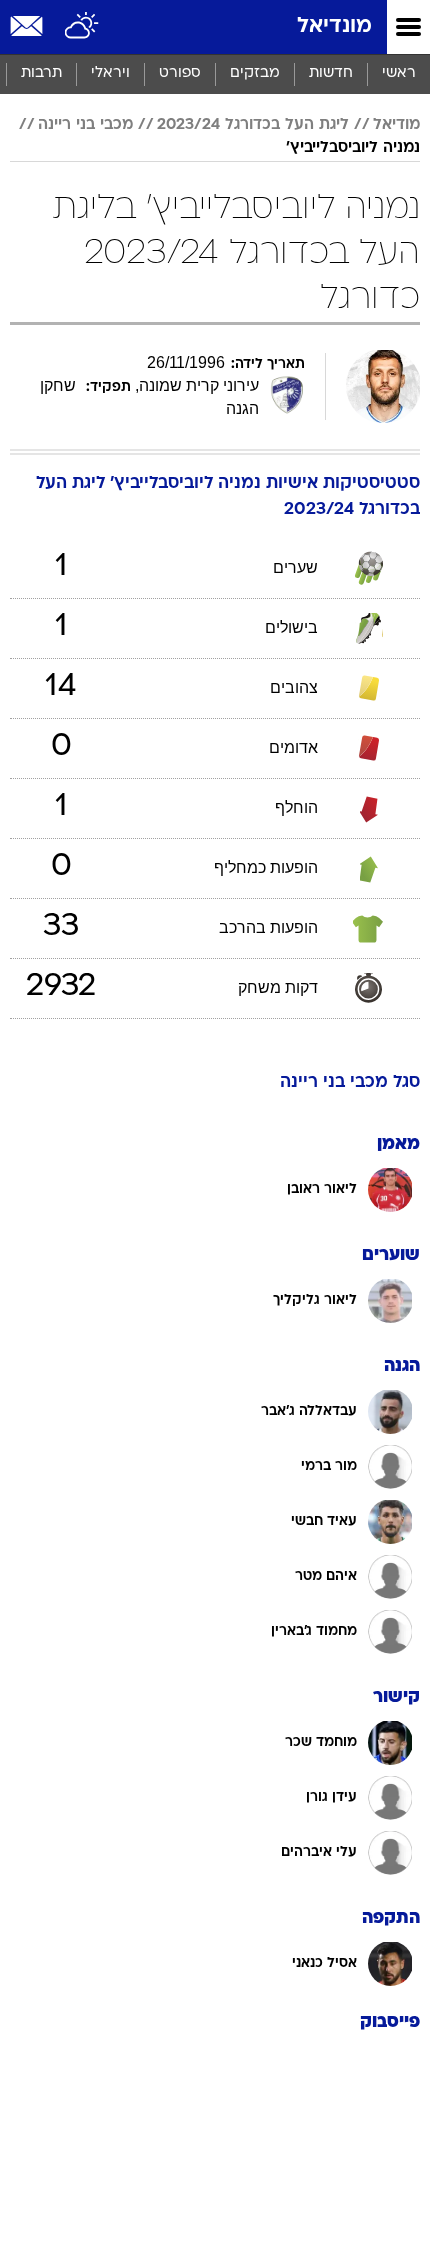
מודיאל (396, 125)
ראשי (399, 73)
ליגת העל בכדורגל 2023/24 (253, 125)
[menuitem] (330, 74)
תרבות (41, 73)
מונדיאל (334, 26)
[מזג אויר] (82, 27)
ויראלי (110, 73)
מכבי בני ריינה (85, 125)
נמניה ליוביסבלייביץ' (353, 148)
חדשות (331, 73)
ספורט (180, 73)
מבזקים (255, 73)
